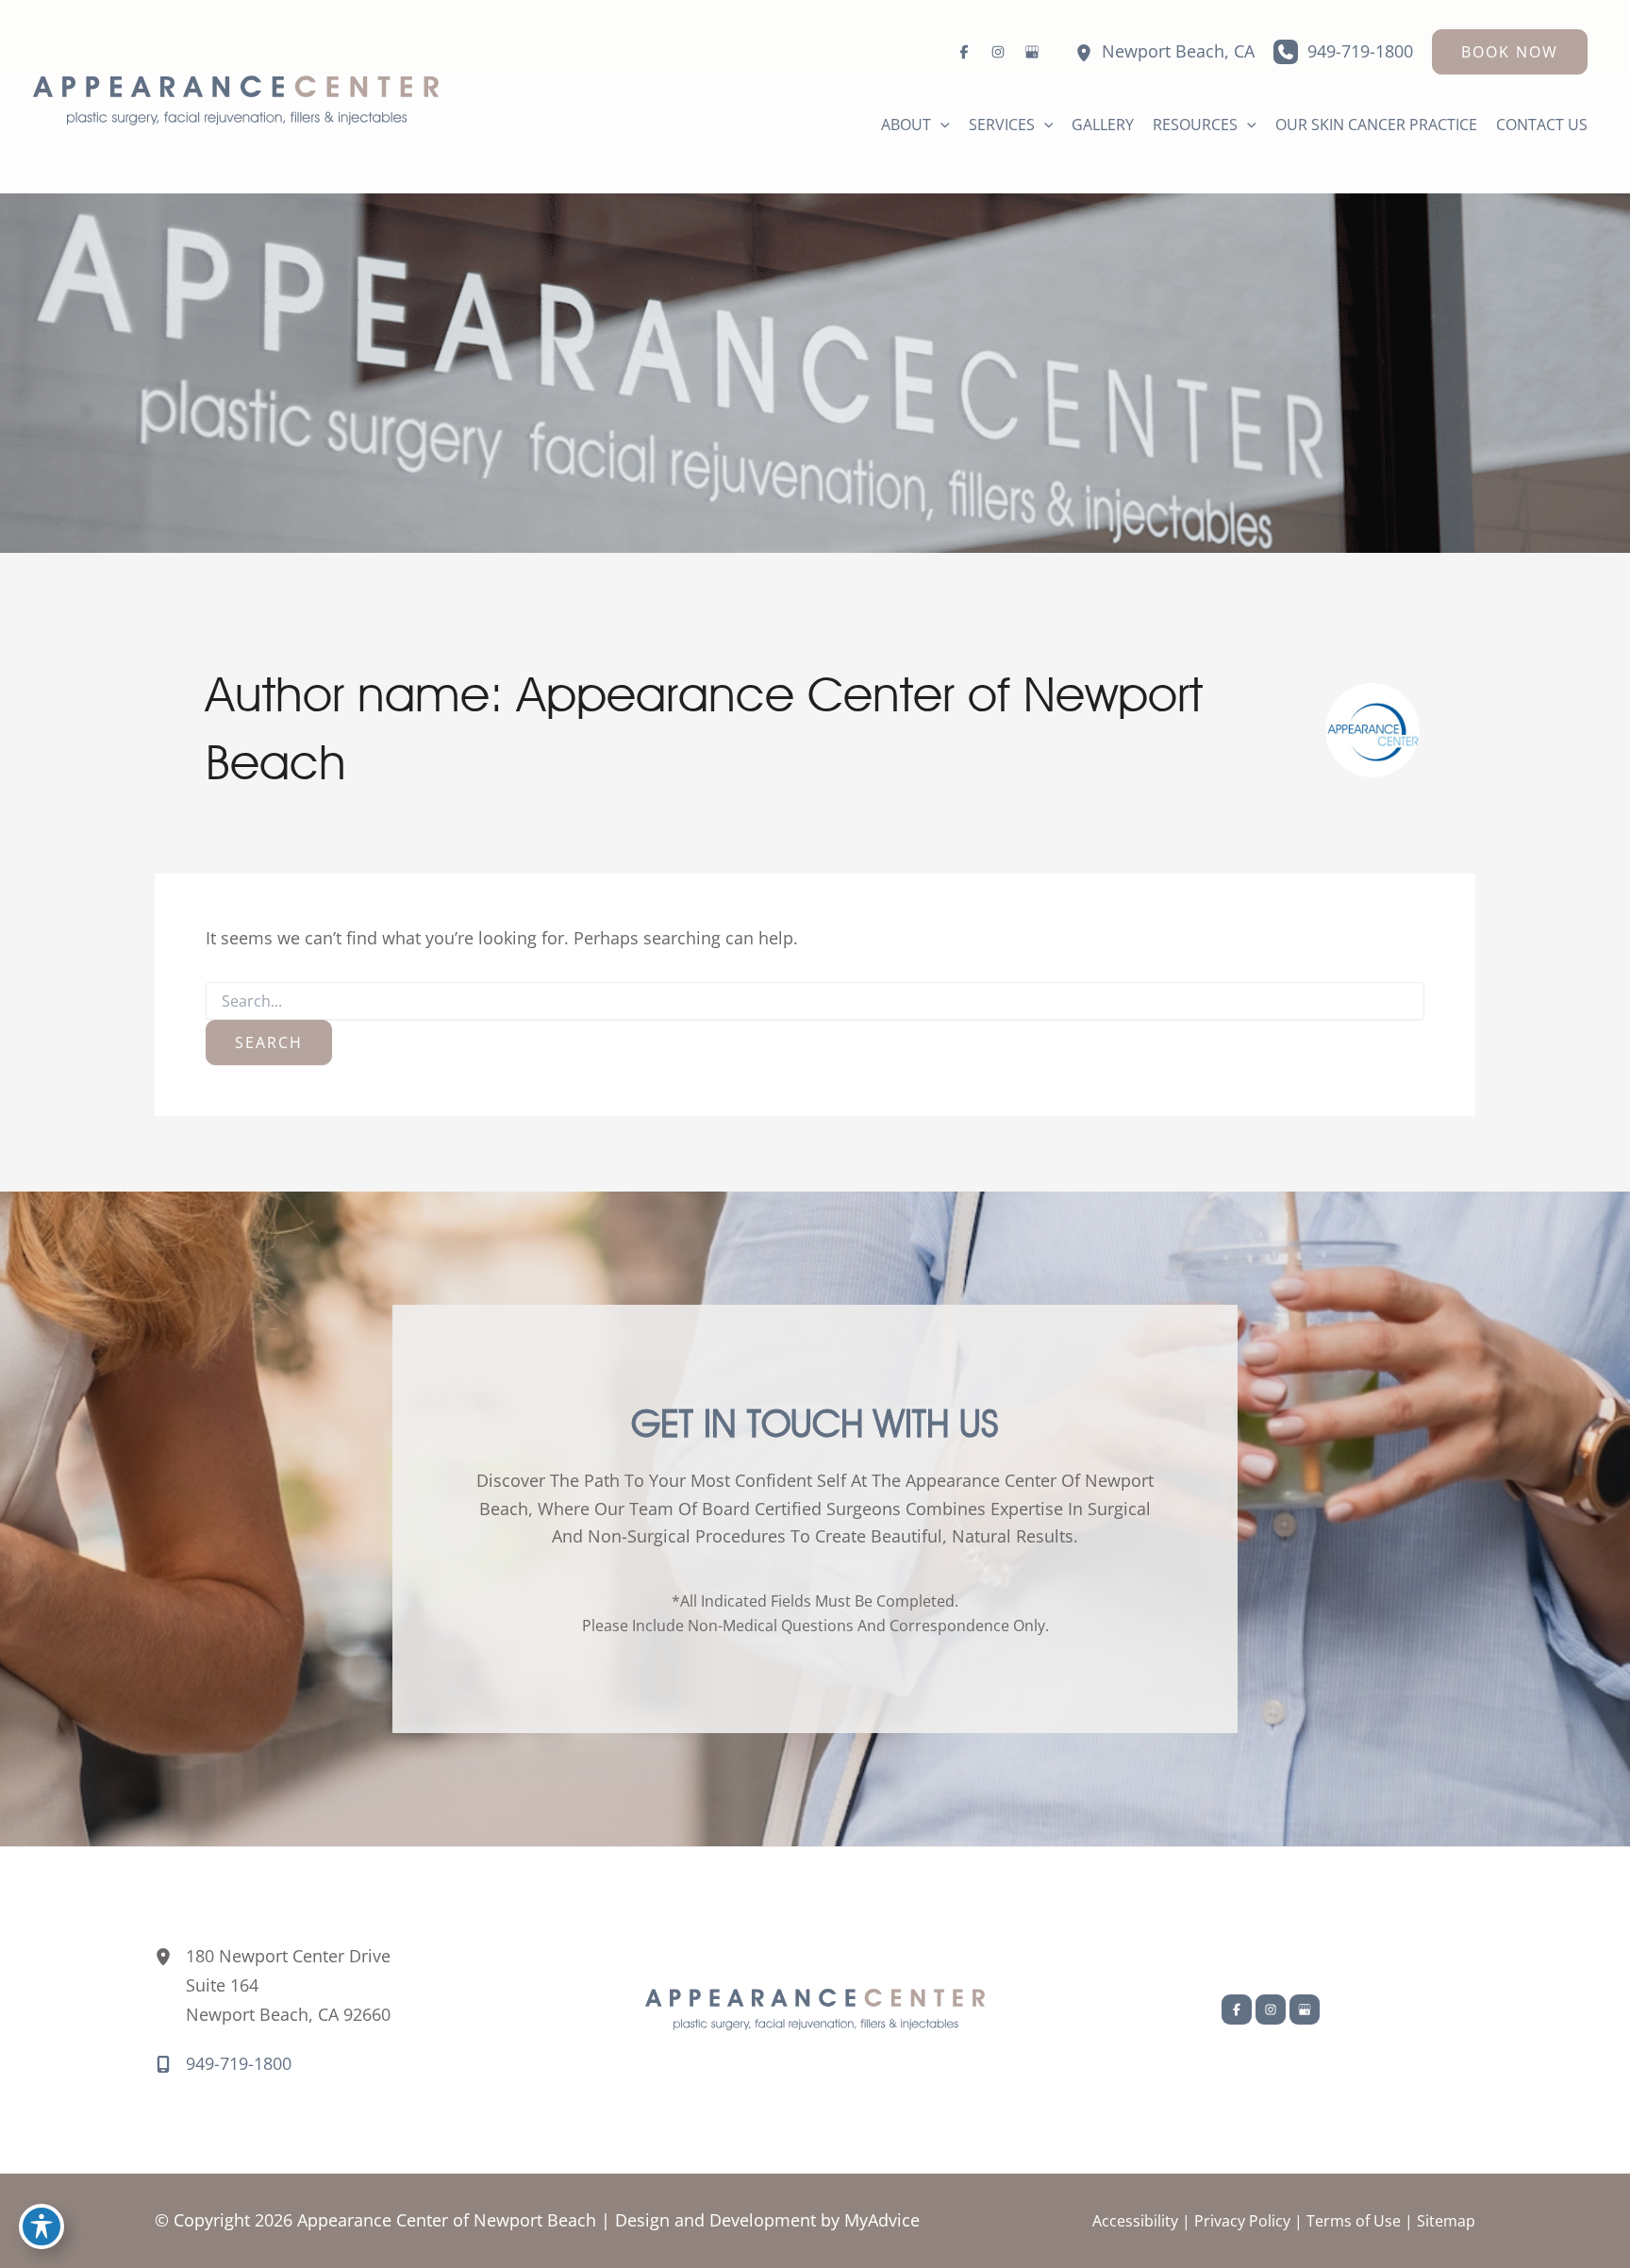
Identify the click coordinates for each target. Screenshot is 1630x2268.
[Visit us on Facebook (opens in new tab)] (964, 52)
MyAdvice (882, 2220)
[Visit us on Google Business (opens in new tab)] (1032, 52)
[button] (1510, 52)
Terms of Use (1354, 2221)
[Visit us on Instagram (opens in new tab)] (998, 52)
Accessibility (1135, 2221)
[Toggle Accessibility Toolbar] (42, 2226)
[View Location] (1084, 51)
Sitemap (1446, 2221)
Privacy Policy (1242, 2221)
